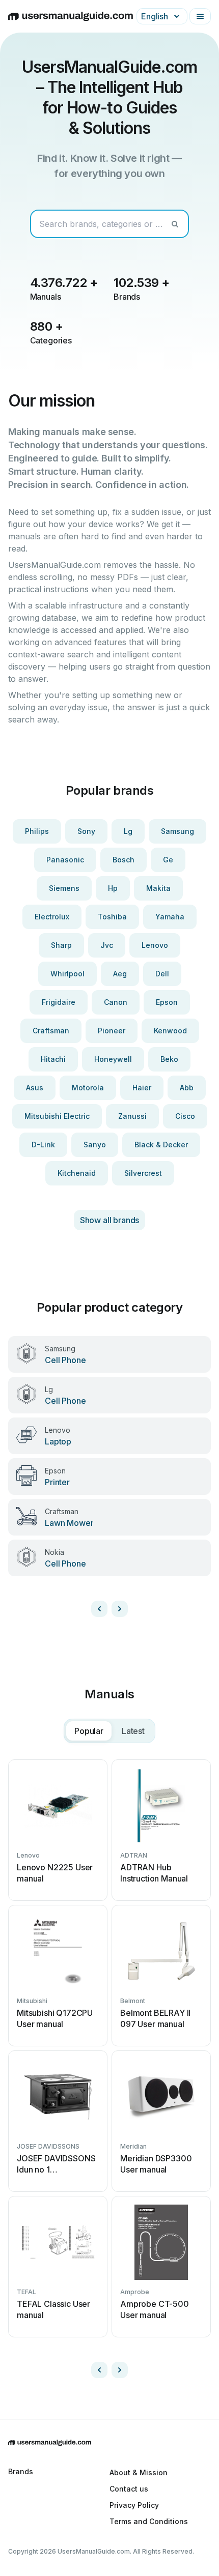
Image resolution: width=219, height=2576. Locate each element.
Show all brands (110, 1220)
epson (167, 1002)
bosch (124, 860)
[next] (120, 1609)
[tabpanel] (109, 2069)
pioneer (112, 1031)
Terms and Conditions (149, 2521)
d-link (43, 1145)
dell (162, 974)
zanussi (132, 1116)
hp (113, 888)
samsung (177, 831)
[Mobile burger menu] (200, 16)
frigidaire (59, 1002)
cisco (185, 1116)
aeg (120, 974)
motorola (88, 1088)
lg (128, 831)
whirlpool (67, 974)
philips (37, 831)
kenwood (170, 1031)
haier (142, 1088)
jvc (107, 945)
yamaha (170, 917)
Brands (21, 2471)
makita (158, 888)
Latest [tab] (133, 1731)
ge (168, 860)
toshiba (112, 917)
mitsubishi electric (57, 1116)
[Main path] (109, 2443)
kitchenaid (77, 1173)
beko (169, 1059)
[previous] (99, 1609)
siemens (64, 888)
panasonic (65, 860)
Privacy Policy (134, 2505)
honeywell (113, 1059)
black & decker (161, 1145)
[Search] (175, 224)
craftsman (51, 1031)
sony (86, 831)
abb (187, 1088)
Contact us (129, 2489)
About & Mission (139, 2472)
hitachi (53, 1059)
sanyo (95, 1145)
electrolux (52, 917)
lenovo (155, 945)
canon (116, 1002)
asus (35, 1088)
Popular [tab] (89, 1731)
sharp (61, 945)
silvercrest (143, 1173)
